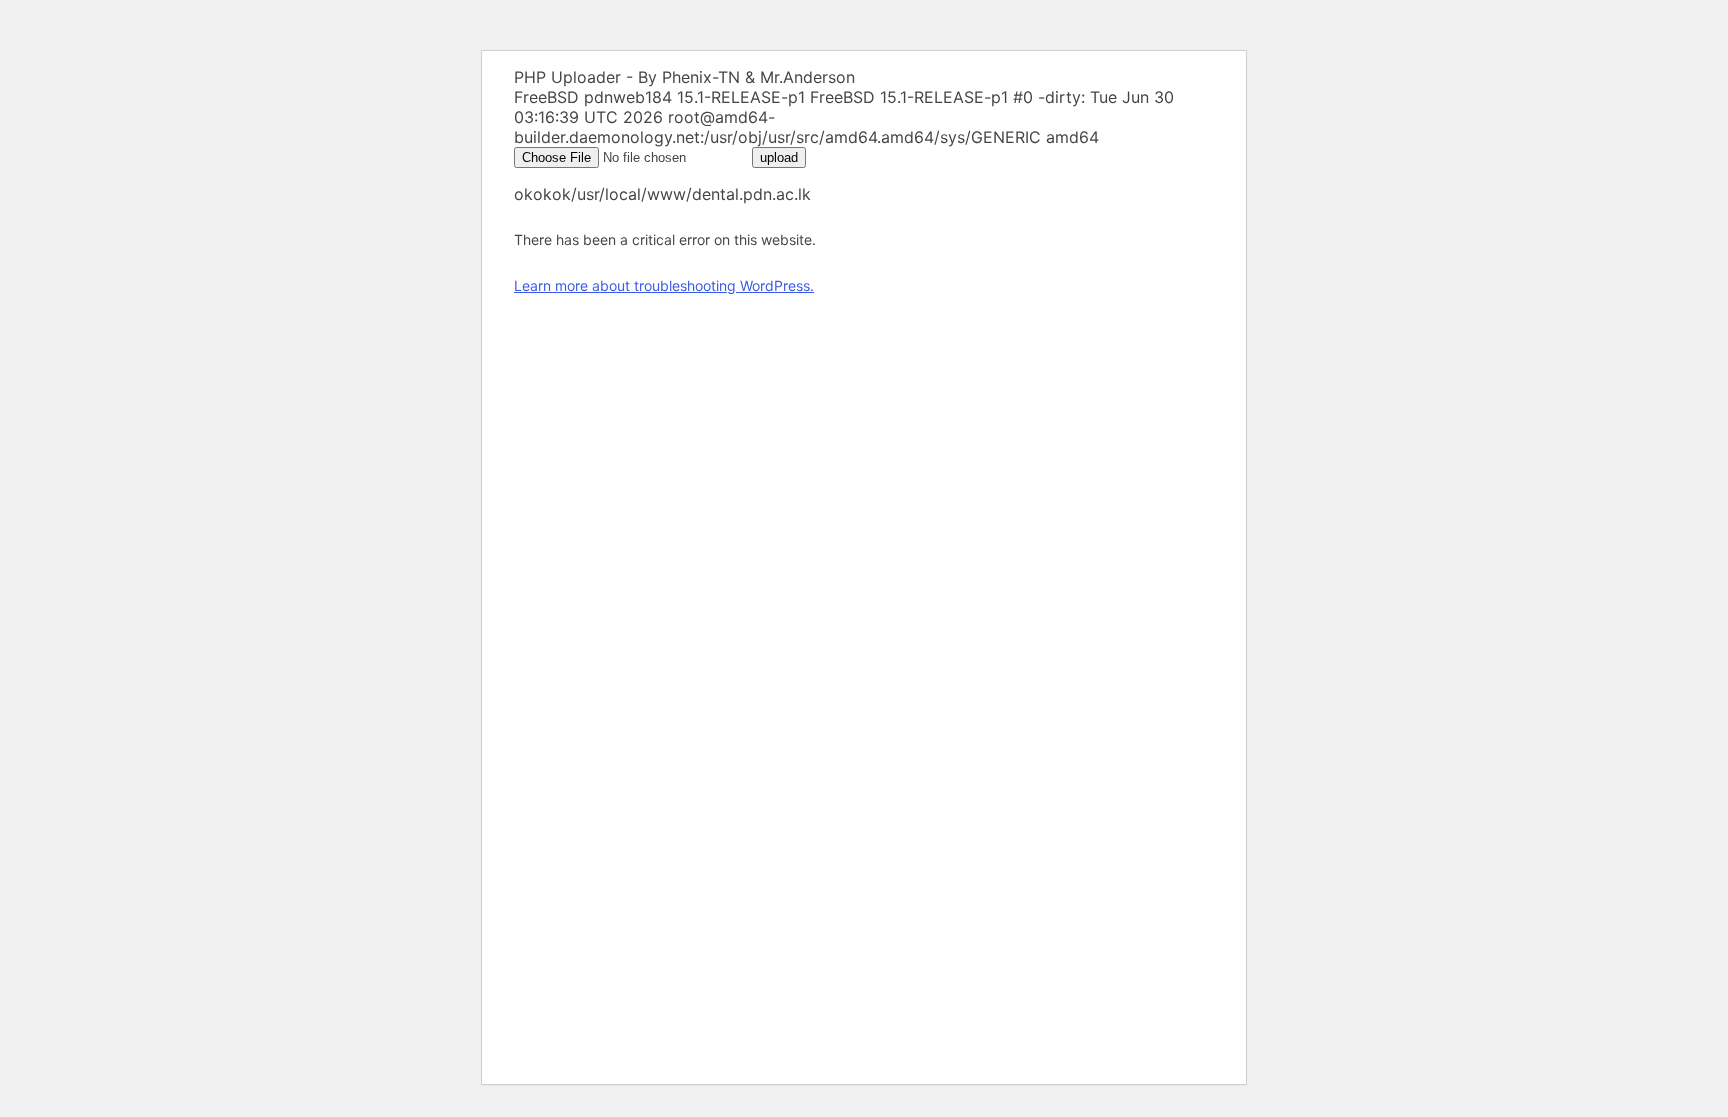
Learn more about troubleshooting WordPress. (664, 285)
